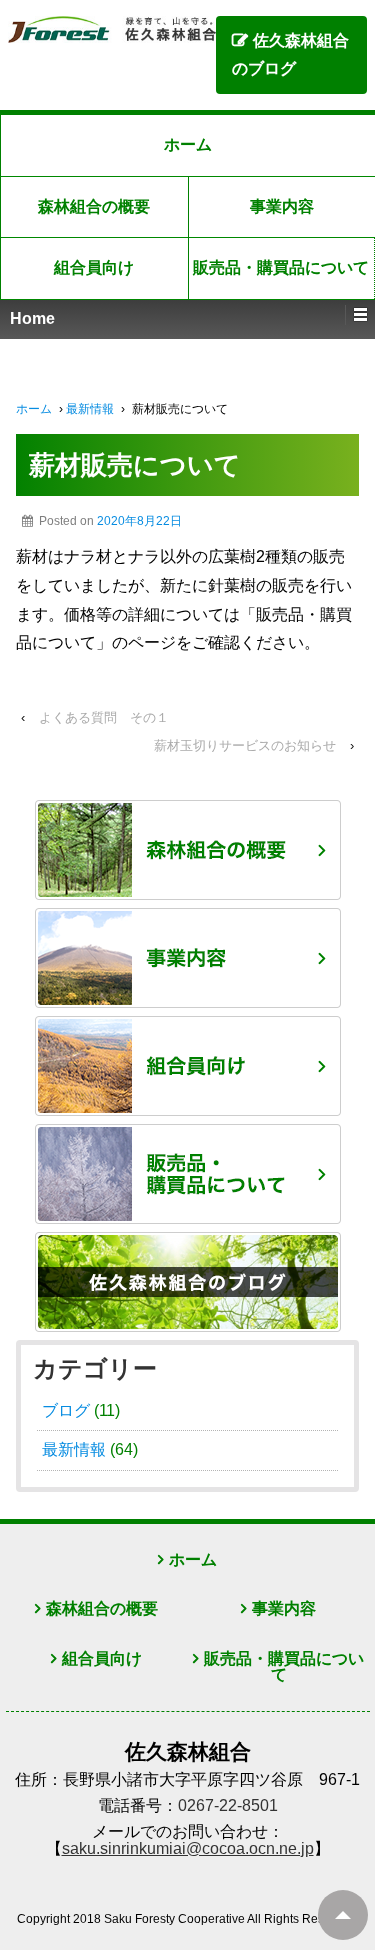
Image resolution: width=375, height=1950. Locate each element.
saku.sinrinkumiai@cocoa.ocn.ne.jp (188, 1848)
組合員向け (94, 267)
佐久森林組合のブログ (290, 55)
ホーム (188, 144)
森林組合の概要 (94, 206)
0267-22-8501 (228, 1805)
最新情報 (90, 409)
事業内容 (284, 1608)
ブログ (66, 1410)
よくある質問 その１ (104, 717)
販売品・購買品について (284, 1667)
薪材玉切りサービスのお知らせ (245, 745)
